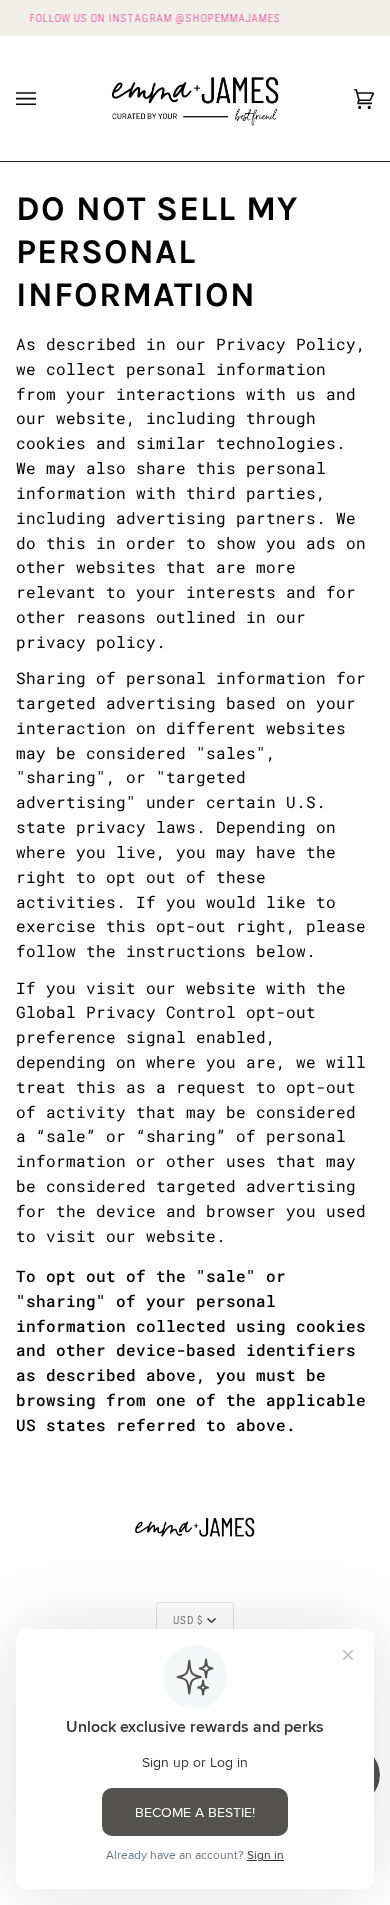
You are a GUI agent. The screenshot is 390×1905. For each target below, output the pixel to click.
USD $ (188, 1620)
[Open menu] (46, 98)
